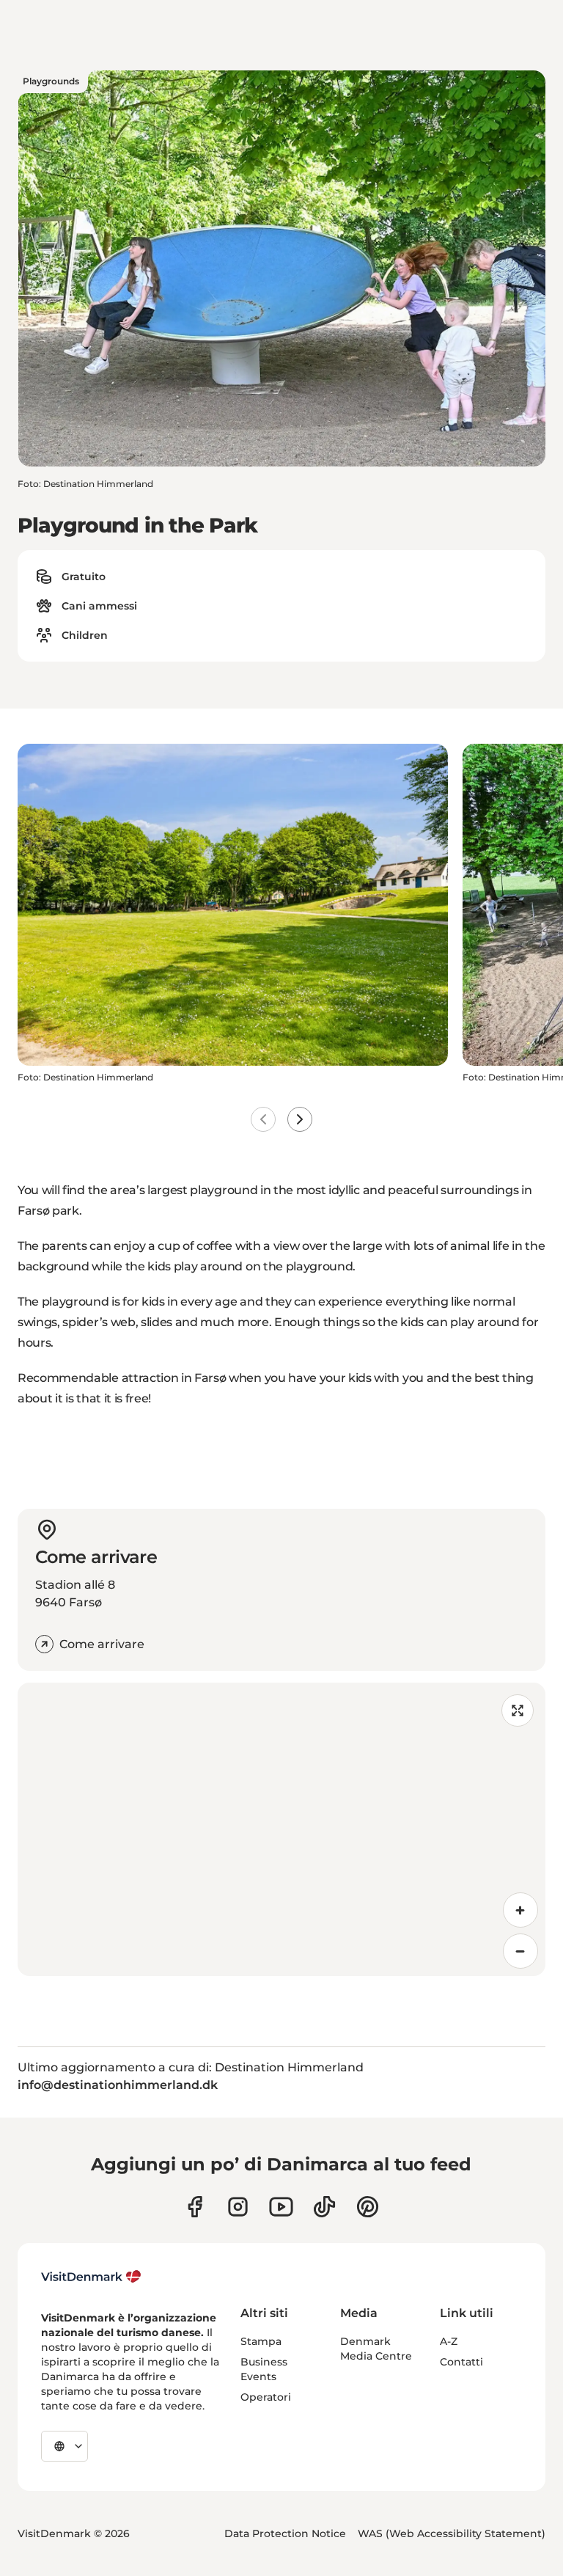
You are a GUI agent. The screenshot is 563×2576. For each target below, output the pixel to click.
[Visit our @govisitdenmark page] (324, 2207)
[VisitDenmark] (91, 2277)
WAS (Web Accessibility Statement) (452, 2533)
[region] (281, 1829)
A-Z (449, 2341)
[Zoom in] (520, 1910)
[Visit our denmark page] (195, 2207)
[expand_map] (518, 1710)
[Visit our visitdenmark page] (281, 2207)
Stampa (261, 2341)
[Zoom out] (520, 1951)
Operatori (266, 2397)
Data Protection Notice (285, 2533)
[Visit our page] (238, 2207)
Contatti (461, 2362)
